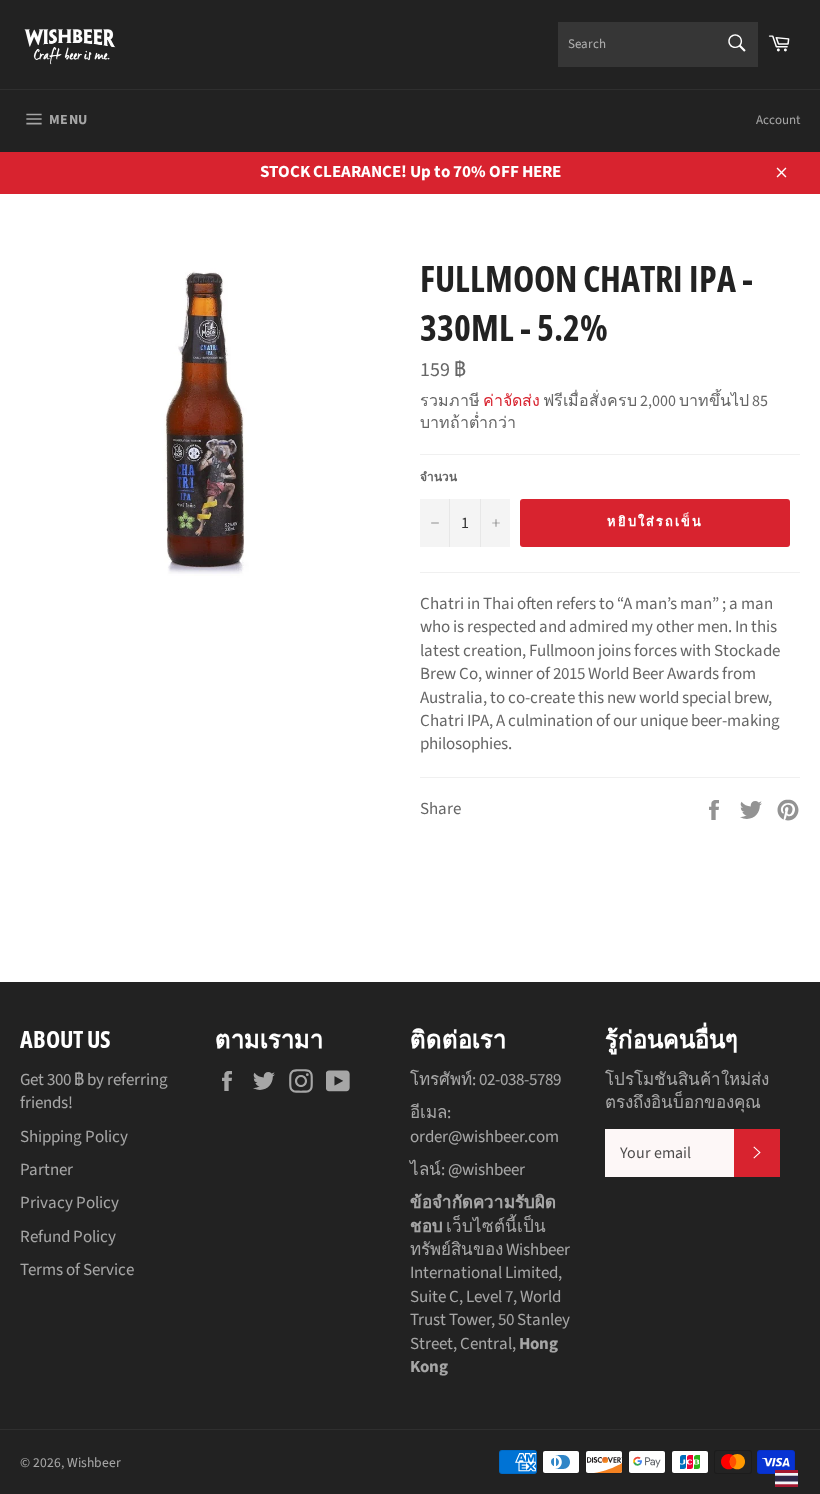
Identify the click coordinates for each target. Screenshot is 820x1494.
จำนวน (438, 478)
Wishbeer (94, 1462)
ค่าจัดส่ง (511, 401)
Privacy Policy (69, 1203)
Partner (46, 1170)
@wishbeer (486, 1170)
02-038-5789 (520, 1080)
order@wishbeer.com (484, 1137)
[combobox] (658, 44)
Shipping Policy (74, 1137)
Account (778, 120)
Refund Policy (68, 1237)
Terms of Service (77, 1270)
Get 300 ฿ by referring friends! (94, 1091)
